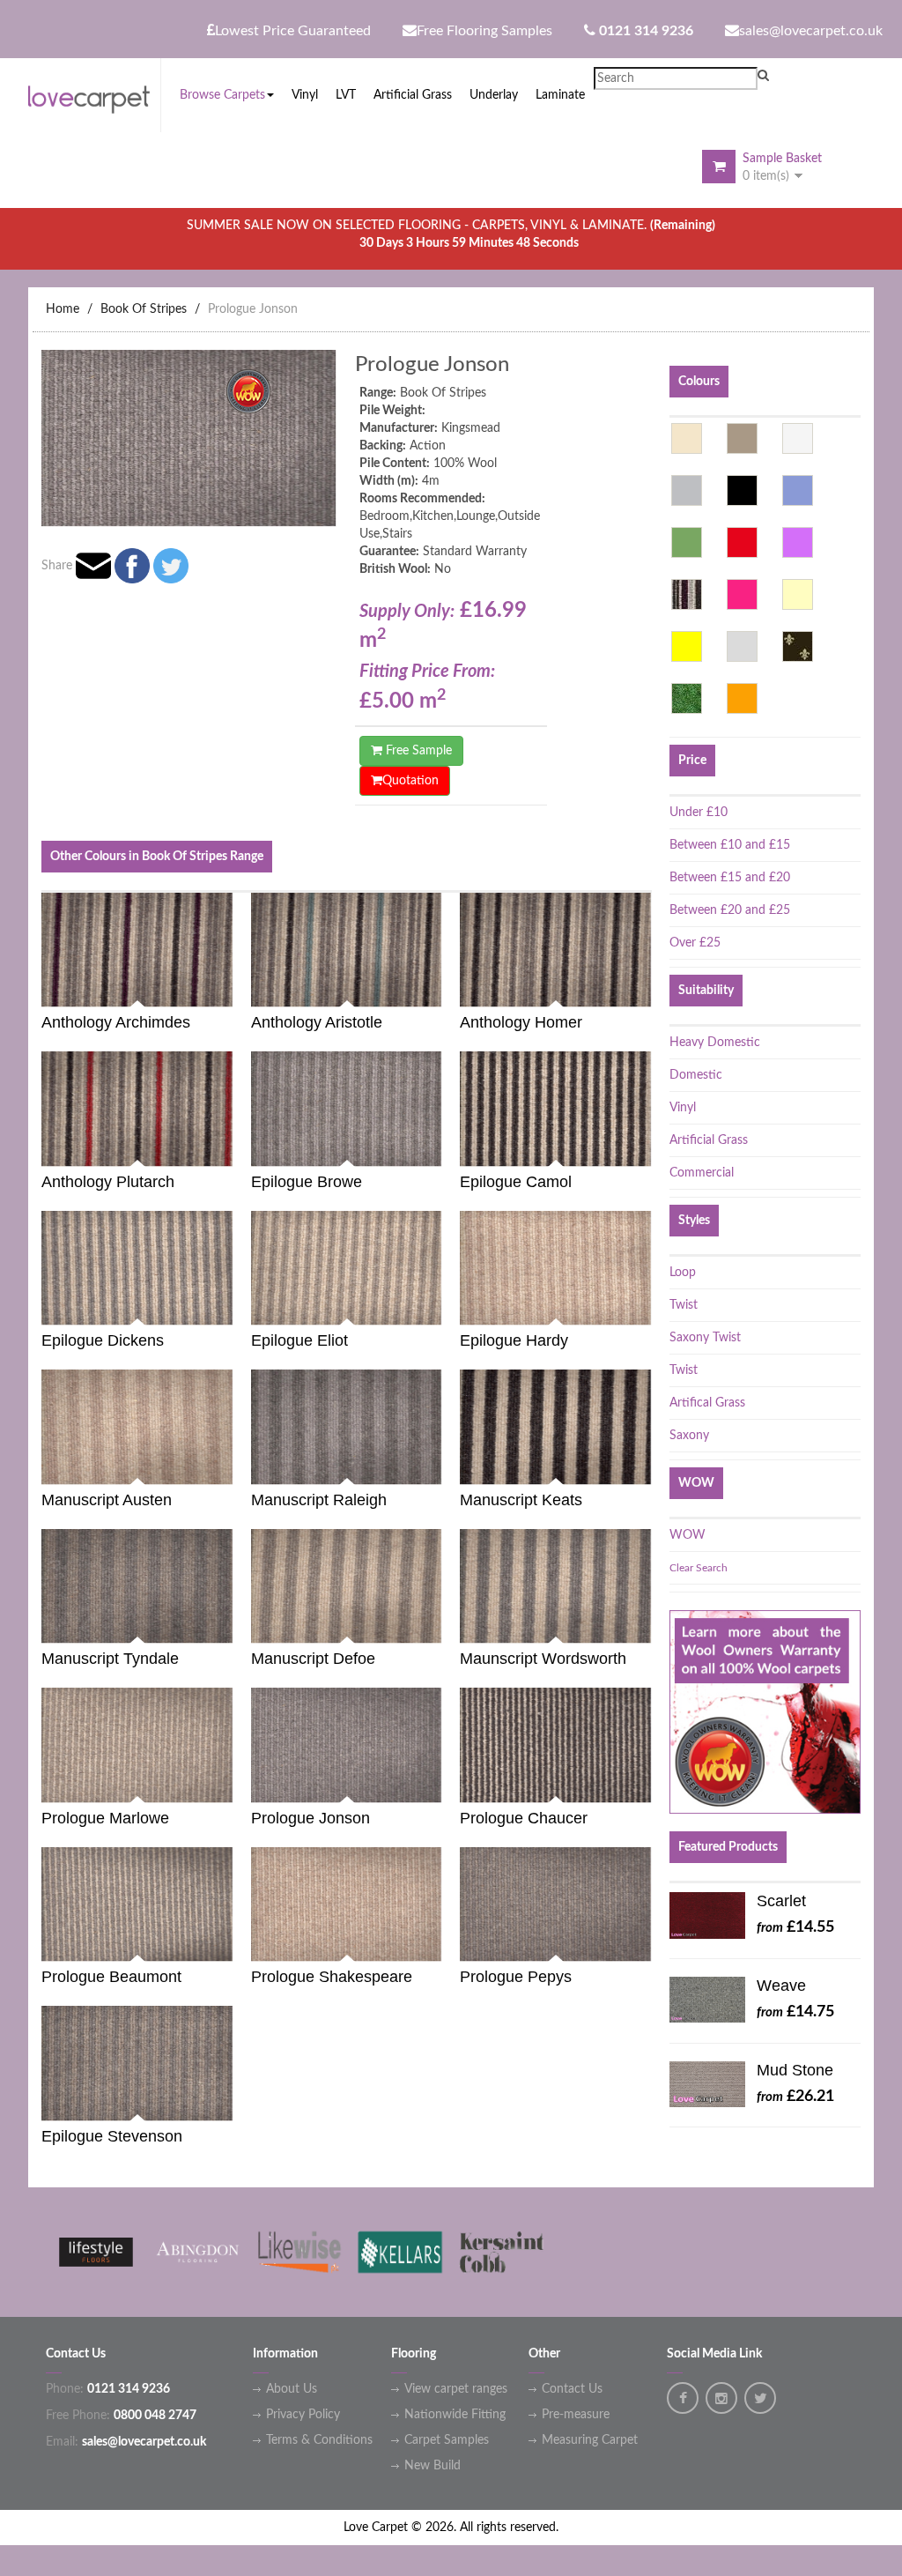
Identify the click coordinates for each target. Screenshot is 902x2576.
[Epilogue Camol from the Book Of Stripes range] (646, 1148)
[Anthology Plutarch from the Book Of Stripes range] (227, 1148)
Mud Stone (795, 2070)
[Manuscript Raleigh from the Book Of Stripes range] (436, 1466)
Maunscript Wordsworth (543, 1659)
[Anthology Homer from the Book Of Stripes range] (646, 989)
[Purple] (798, 542)
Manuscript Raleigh (319, 1500)
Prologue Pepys (516, 1977)
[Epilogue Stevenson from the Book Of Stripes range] (227, 2102)
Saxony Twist (705, 1338)
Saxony (689, 1436)
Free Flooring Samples (484, 31)
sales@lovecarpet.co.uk (811, 31)
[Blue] (798, 490)
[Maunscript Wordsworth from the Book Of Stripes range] (646, 1626)
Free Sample (417, 751)
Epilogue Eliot (299, 1340)
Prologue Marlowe (105, 1818)
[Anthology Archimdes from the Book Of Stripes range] (227, 989)
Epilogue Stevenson (112, 2136)
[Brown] (742, 438)
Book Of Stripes (144, 309)
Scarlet (781, 1901)
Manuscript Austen (107, 1500)
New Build (433, 2466)
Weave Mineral (783, 1990)
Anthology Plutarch (108, 1182)
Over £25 (695, 943)
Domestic (696, 1075)
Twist (684, 1305)
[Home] (94, 96)
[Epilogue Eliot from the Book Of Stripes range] (436, 1307)
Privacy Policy (303, 2415)
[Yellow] (687, 646)
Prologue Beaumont (111, 1977)
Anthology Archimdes (116, 1022)
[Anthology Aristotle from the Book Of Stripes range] (436, 989)
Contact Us (572, 2389)
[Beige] (687, 438)
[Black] (742, 490)
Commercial (702, 1173)
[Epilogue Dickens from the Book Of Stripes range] (227, 1307)
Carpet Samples (447, 2440)
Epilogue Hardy (514, 1340)
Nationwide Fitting (455, 2415)
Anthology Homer (521, 1022)
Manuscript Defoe (313, 1659)
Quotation (410, 781)
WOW (688, 1535)
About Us (292, 2389)
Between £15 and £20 (730, 878)
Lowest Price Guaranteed (293, 31)
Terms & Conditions (319, 2440)
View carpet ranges (456, 2389)
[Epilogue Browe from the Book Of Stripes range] (436, 1148)
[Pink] (742, 594)
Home (63, 309)
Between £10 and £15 (730, 845)
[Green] (687, 542)
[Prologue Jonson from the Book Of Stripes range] (436, 1784)
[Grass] (687, 698)
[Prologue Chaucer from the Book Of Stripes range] (646, 1784)
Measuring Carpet (590, 2440)
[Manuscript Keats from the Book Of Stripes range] (646, 1466)
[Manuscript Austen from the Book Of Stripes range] (227, 1466)
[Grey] (687, 490)
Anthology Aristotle (317, 1022)
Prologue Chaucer (524, 1818)
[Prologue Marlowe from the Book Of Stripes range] (227, 1784)
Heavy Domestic (715, 1043)
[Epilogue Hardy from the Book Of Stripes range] (646, 1307)
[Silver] (742, 646)
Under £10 (699, 813)
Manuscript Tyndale (110, 1659)
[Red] (742, 542)
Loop (683, 1273)
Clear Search (699, 1568)
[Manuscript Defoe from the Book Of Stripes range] (436, 1626)
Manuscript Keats (521, 1500)
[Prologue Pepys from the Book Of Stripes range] (646, 1944)
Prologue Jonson (253, 309)
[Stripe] (687, 594)
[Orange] (742, 698)
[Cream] (798, 594)
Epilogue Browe (307, 1182)
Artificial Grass (709, 1140)
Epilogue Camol (516, 1182)
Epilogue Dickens (103, 1340)
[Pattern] (798, 646)
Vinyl (683, 1108)
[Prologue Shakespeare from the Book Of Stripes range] (436, 1944)
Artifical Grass (707, 1403)
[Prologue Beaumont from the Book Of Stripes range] (227, 1944)
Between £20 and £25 (730, 910)
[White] (798, 438)
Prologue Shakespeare (332, 1977)
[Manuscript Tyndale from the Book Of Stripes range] (227, 1626)
